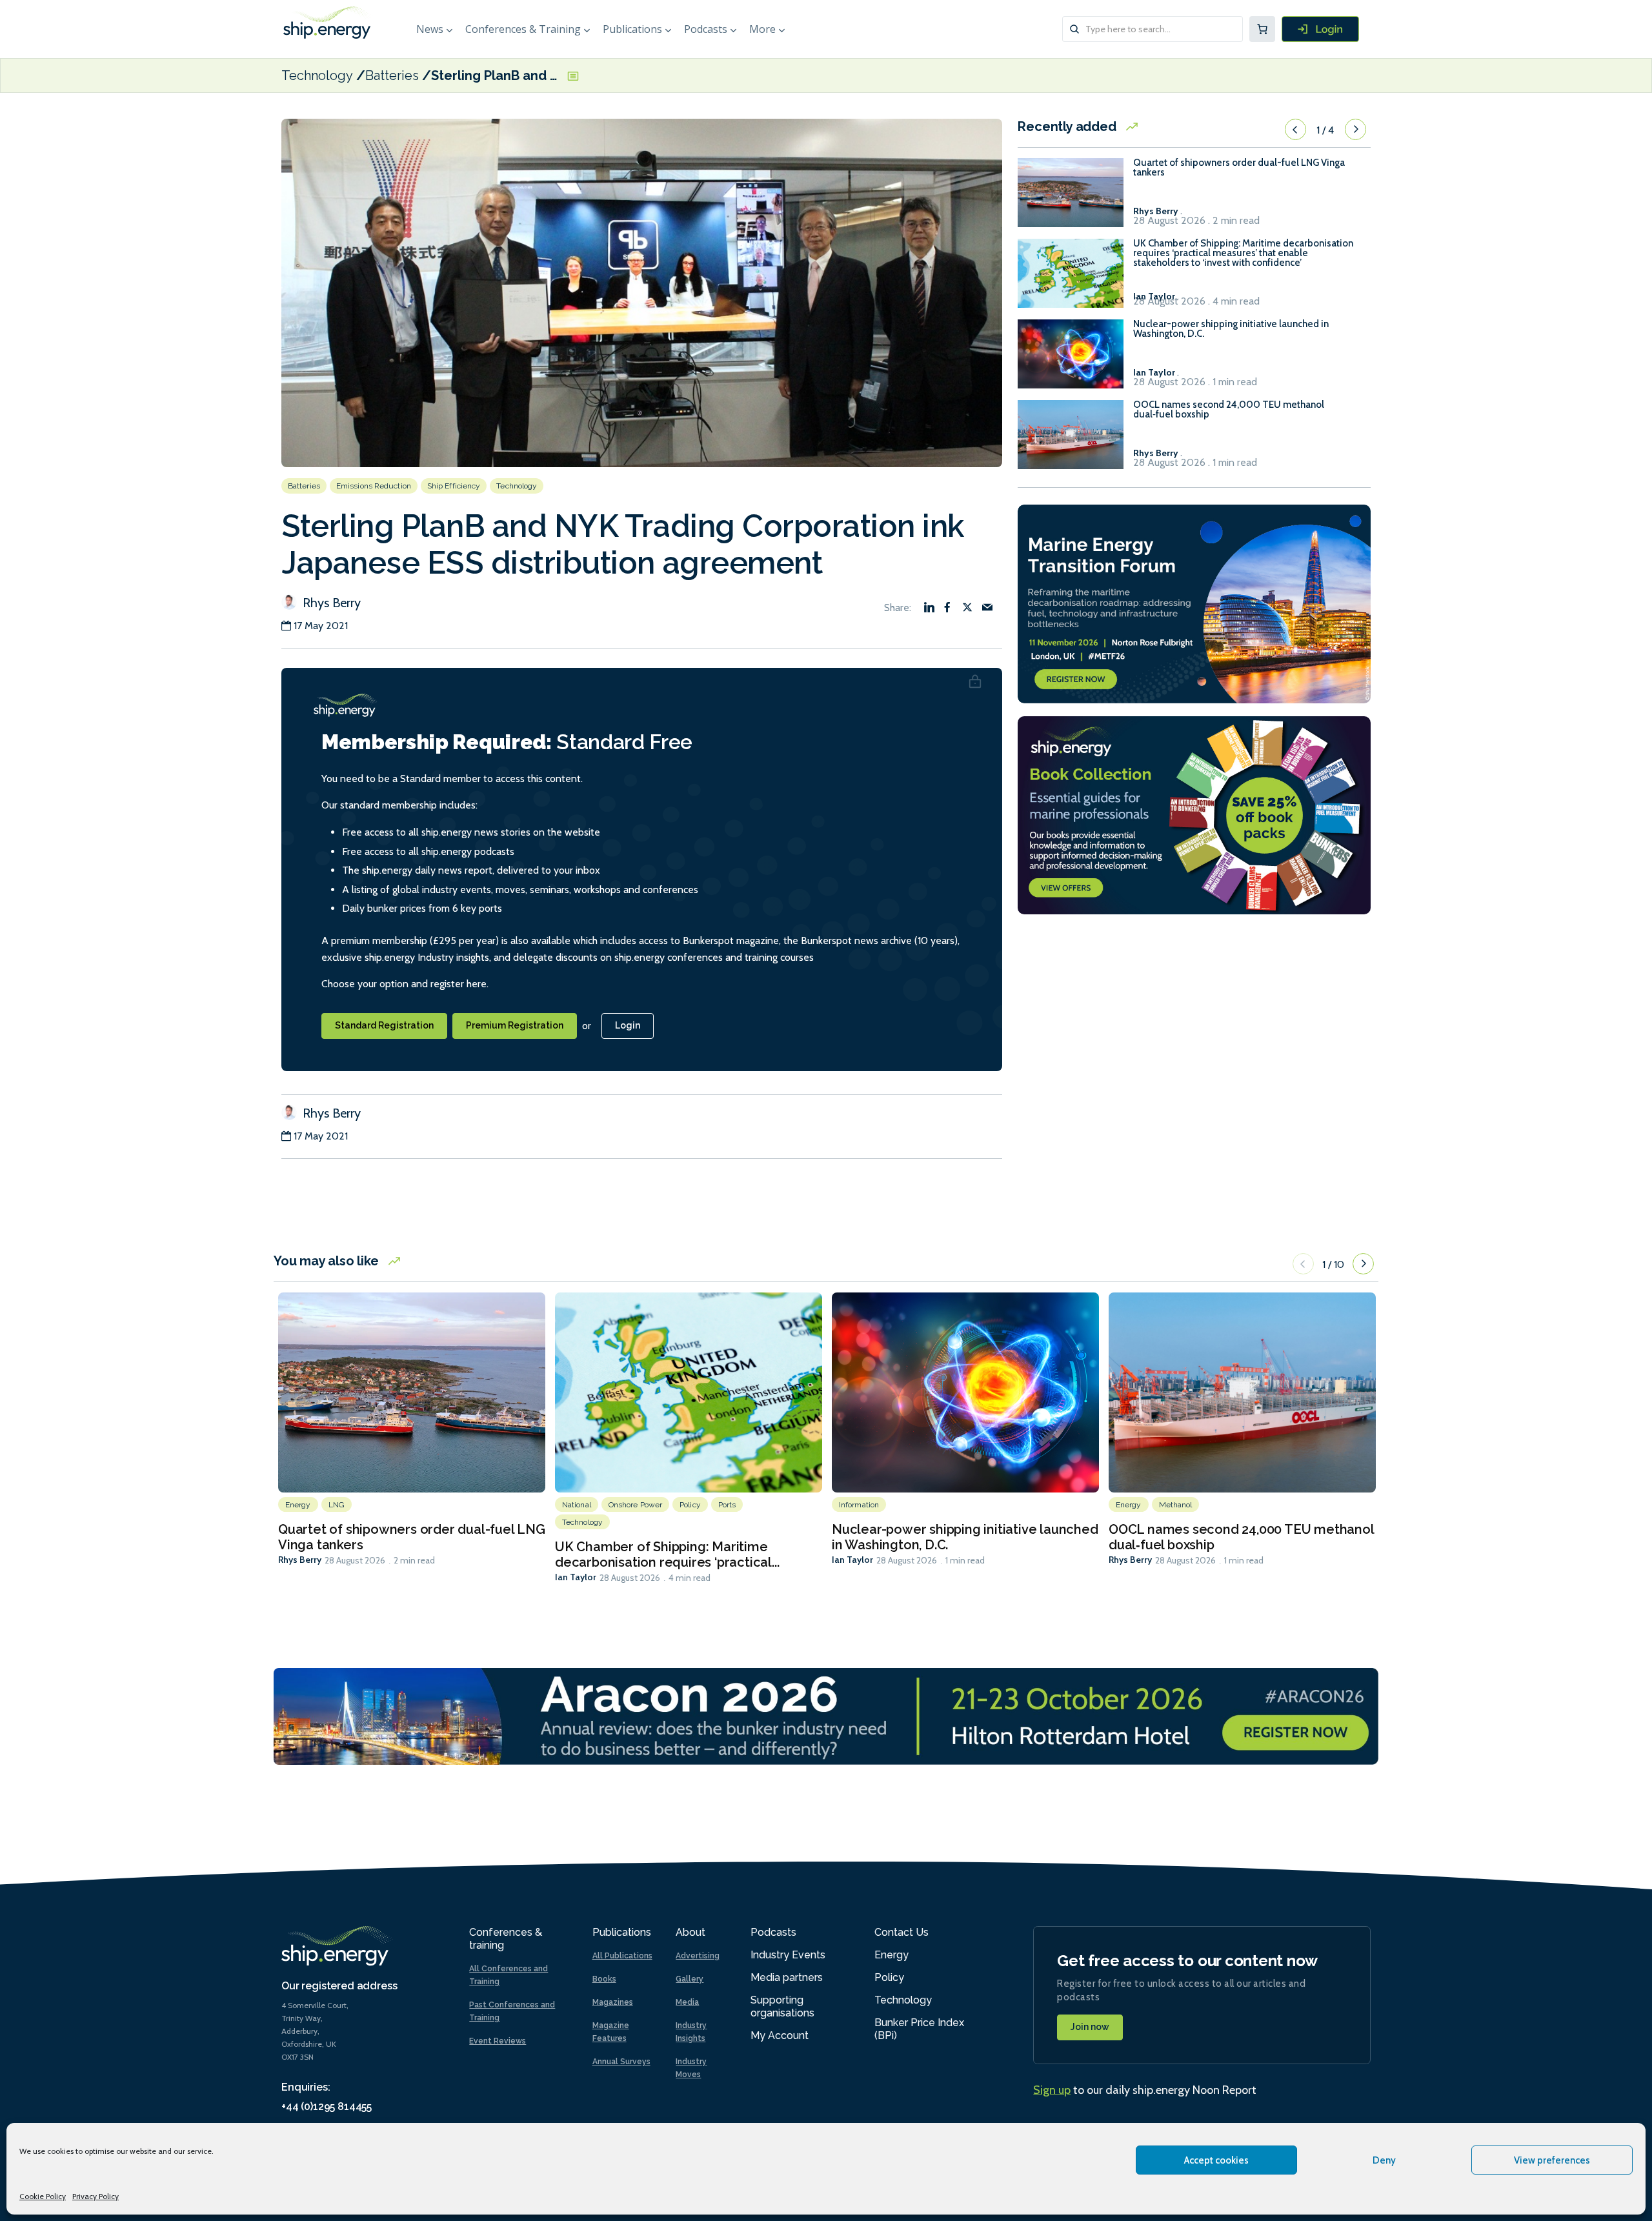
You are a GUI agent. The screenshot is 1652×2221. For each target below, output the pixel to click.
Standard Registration (384, 1025)
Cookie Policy (43, 2196)
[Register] (1320, 29)
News (430, 29)
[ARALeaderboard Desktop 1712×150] (826, 1715)
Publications (632, 29)
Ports (727, 1505)
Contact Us (902, 1932)
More (762, 29)
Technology (317, 75)
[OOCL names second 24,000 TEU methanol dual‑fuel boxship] (1071, 440)
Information (859, 1505)
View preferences (1552, 2160)
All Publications (622, 1956)
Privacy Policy (96, 2196)
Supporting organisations (782, 2006)
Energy (298, 1505)
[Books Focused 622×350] (1194, 814)
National (577, 1505)
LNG (337, 1505)
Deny (1384, 2160)
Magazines (613, 2002)
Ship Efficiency (454, 486)
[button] (1295, 130)
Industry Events (788, 1955)
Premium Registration (515, 1025)
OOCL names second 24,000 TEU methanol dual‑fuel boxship (1229, 410)
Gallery (690, 1979)
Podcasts (706, 29)
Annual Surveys (621, 2062)
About (690, 1932)
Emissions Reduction (374, 486)
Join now (1090, 2027)
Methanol (1176, 1505)
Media (687, 2002)
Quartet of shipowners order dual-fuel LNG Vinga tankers (1239, 168)
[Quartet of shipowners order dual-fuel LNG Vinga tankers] (1071, 198)
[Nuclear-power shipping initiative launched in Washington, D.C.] (1071, 360)
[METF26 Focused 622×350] (1194, 602)
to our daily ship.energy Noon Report (1145, 2090)
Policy (690, 1505)
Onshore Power (635, 1505)
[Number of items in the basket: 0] (1262, 29)
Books (604, 1979)
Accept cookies (1216, 2160)
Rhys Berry (330, 603)
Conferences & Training (523, 29)
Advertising (698, 1956)
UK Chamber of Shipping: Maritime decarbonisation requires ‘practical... (667, 1554)
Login (628, 1025)
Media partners (787, 1977)
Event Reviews (498, 2041)
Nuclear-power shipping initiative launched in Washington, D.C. (1231, 329)
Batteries (392, 75)
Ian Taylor (576, 1577)
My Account (780, 2035)
